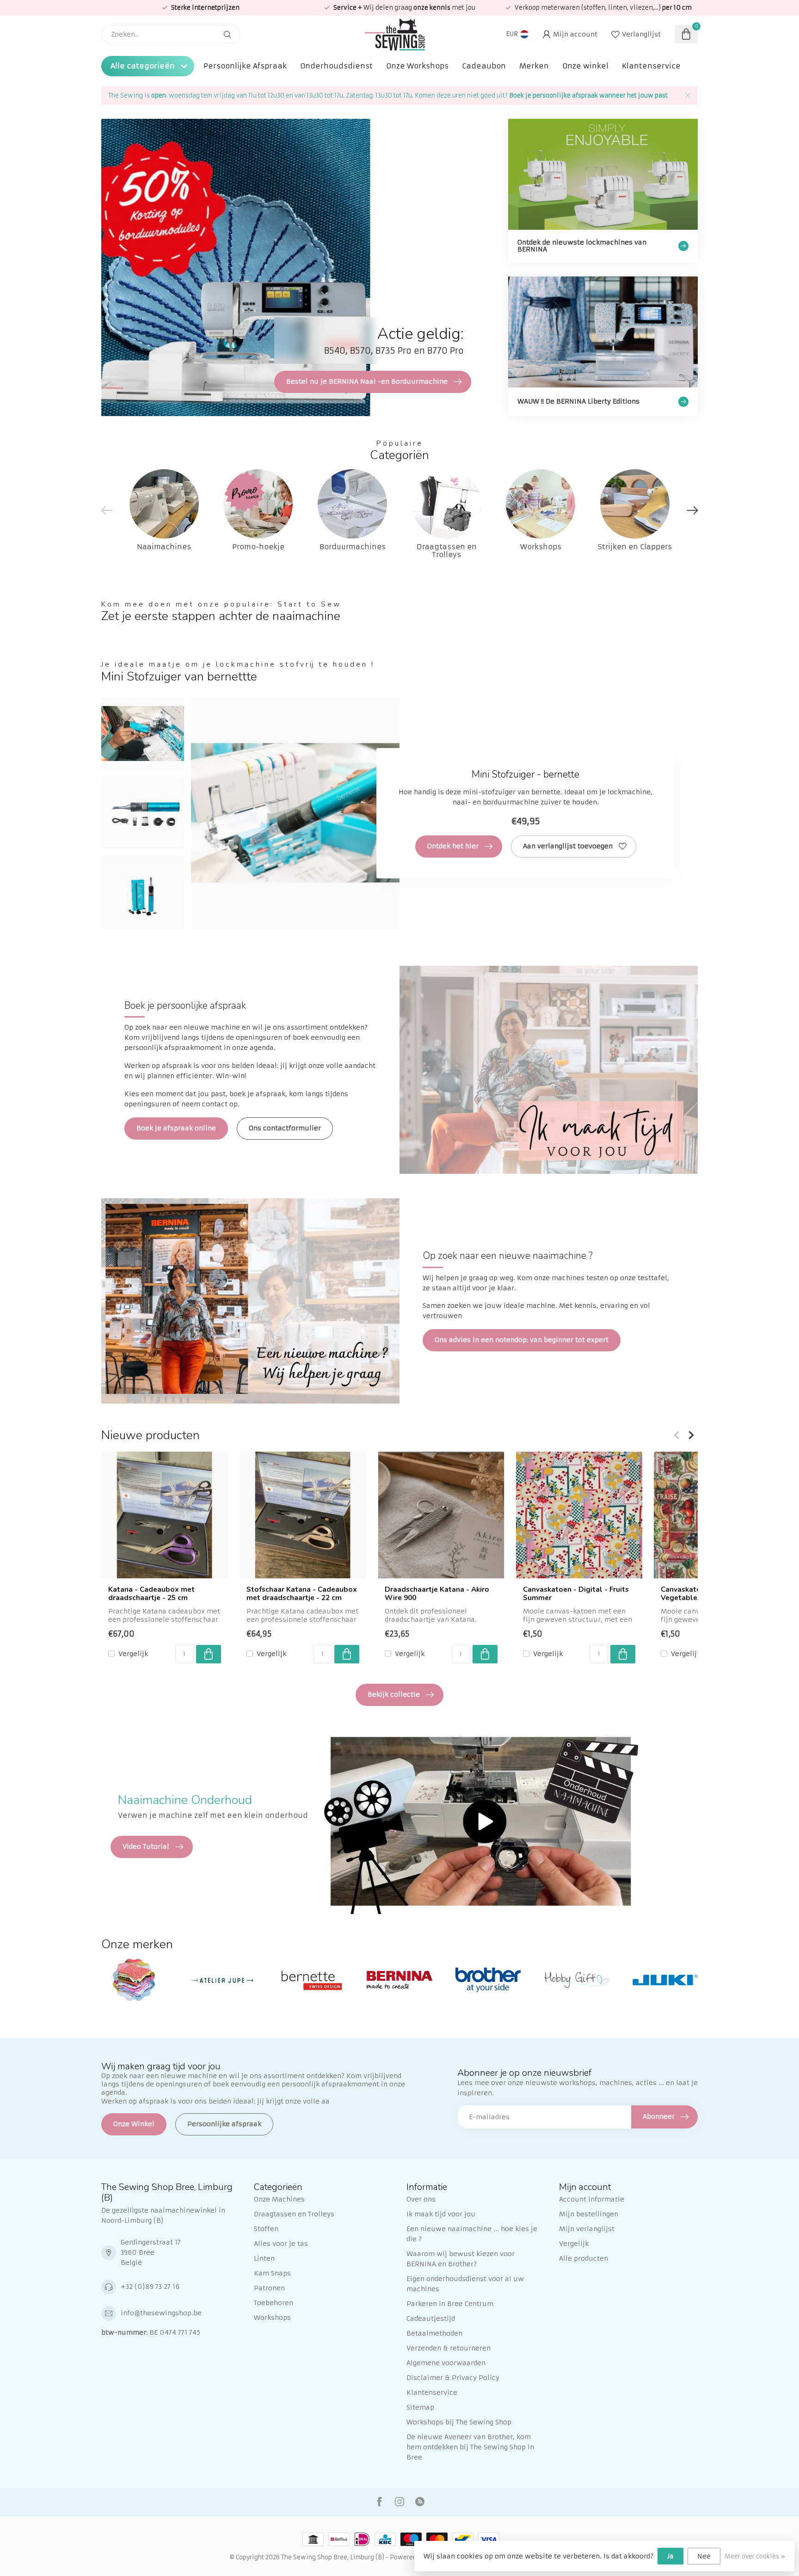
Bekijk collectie (394, 1694)
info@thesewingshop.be (161, 2313)
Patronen (269, 2288)
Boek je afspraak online (176, 1128)
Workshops (272, 2318)
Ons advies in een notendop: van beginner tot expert (522, 1340)
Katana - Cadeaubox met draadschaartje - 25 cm (151, 1594)
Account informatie (592, 2199)
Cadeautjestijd (431, 2318)
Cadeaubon (484, 66)
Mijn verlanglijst (587, 2229)
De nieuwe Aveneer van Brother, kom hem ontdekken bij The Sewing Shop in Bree (470, 2447)
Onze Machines (279, 2199)
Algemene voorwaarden (446, 2363)
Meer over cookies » (755, 2556)
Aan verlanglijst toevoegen (568, 846)
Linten (264, 2258)
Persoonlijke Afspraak (245, 66)
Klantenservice (651, 66)
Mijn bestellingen (589, 2214)
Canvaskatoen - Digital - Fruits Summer (576, 1594)
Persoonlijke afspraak (224, 2124)
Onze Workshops (417, 66)
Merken (534, 66)
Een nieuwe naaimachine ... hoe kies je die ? (472, 2234)
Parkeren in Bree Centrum (450, 2304)
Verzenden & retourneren (449, 2348)
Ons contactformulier (285, 1128)
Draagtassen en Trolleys (294, 2214)
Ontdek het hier (453, 846)
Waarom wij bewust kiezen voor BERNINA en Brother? (461, 2259)
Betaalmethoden (434, 2333)
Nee (704, 2556)
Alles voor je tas (281, 2244)
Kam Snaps (272, 2273)
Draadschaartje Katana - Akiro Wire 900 (437, 1594)
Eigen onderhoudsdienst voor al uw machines (465, 2284)
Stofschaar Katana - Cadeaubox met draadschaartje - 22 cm (302, 1594)
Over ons (421, 2199)
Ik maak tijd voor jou (441, 2214)
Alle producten (584, 2258)
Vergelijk (133, 1653)
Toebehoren (274, 2303)
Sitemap (420, 2407)
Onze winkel (585, 66)
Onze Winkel (134, 2124)
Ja (670, 2556)
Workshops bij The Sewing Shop (459, 2422)
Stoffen (266, 2229)
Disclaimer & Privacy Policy (453, 2378)
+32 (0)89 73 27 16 (150, 2287)
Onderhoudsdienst (336, 66)
